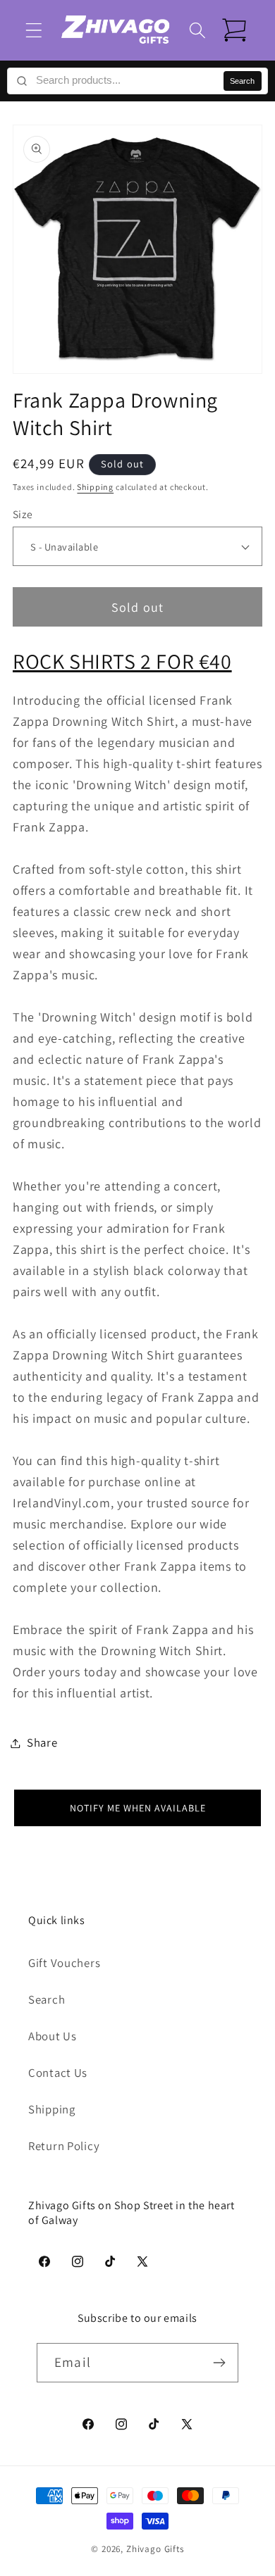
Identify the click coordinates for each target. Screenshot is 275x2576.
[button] (34, 30)
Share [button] (42, 1742)
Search (242, 81)
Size (23, 514)
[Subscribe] (219, 2363)
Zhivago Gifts (155, 2549)
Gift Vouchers (64, 1963)
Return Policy (64, 2146)
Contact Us (58, 2073)
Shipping (95, 487)
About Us (53, 2036)
